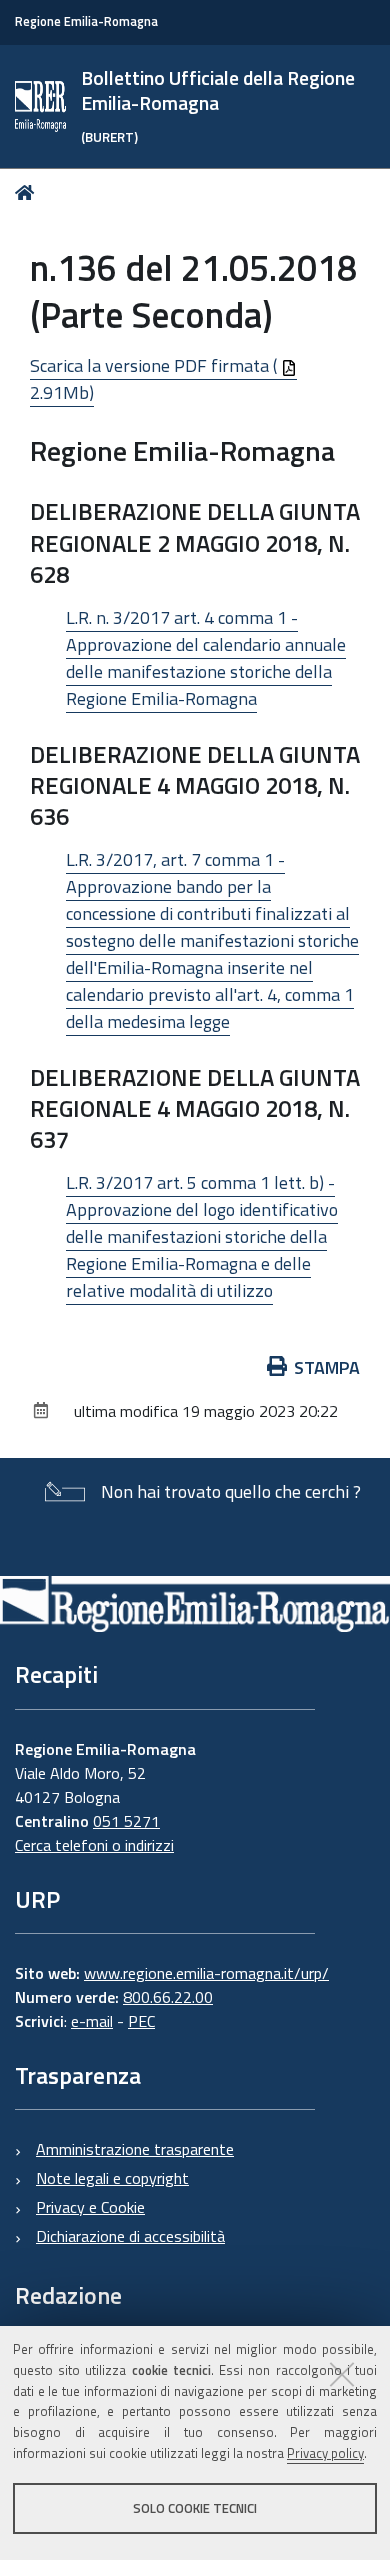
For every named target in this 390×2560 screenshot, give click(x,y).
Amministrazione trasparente (135, 2149)
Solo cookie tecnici (195, 2508)
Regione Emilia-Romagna (86, 21)
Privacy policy (325, 2453)
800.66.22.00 (168, 1997)
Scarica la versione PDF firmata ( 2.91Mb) (155, 379)
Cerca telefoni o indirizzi (94, 1845)
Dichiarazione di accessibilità (130, 2236)
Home (28, 192)
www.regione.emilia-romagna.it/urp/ (206, 1973)
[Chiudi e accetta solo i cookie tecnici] (342, 2374)
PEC (141, 2021)
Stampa (327, 1367)
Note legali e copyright (112, 2178)
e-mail (92, 2021)
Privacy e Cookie (90, 2207)
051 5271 (126, 1821)
